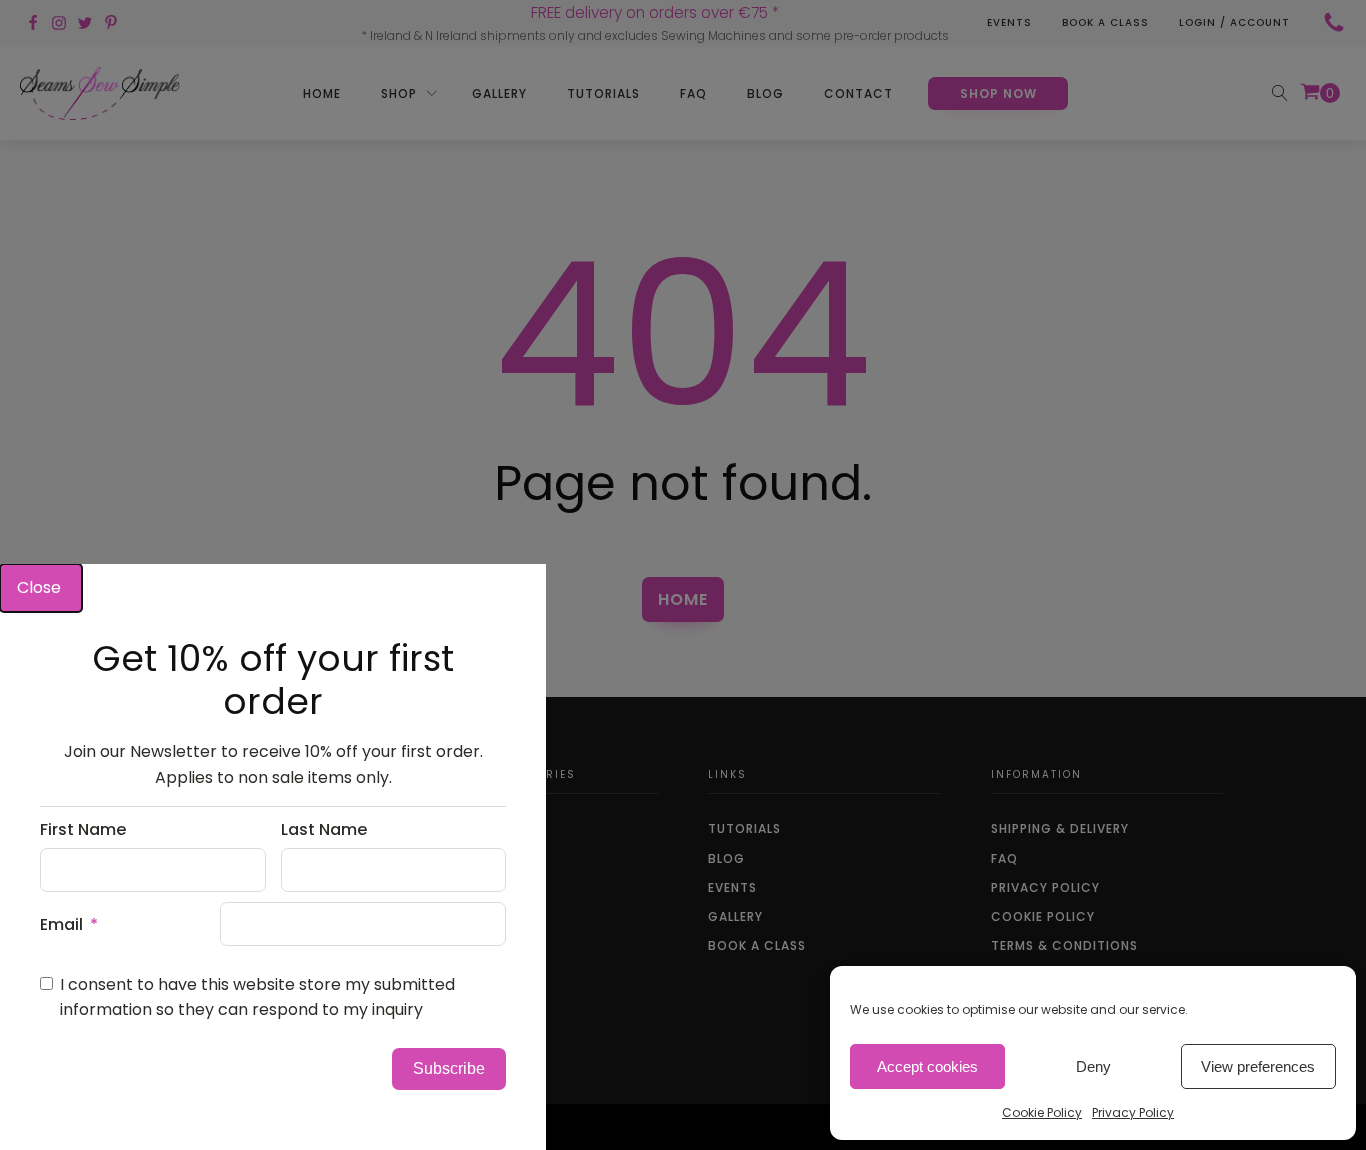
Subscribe (449, 1068)
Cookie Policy (1042, 1112)
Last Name (324, 829)
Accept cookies (927, 1066)
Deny (1093, 1066)
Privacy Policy (1133, 1112)
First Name (83, 829)
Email (61, 924)
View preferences (1258, 1066)
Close (41, 587)
